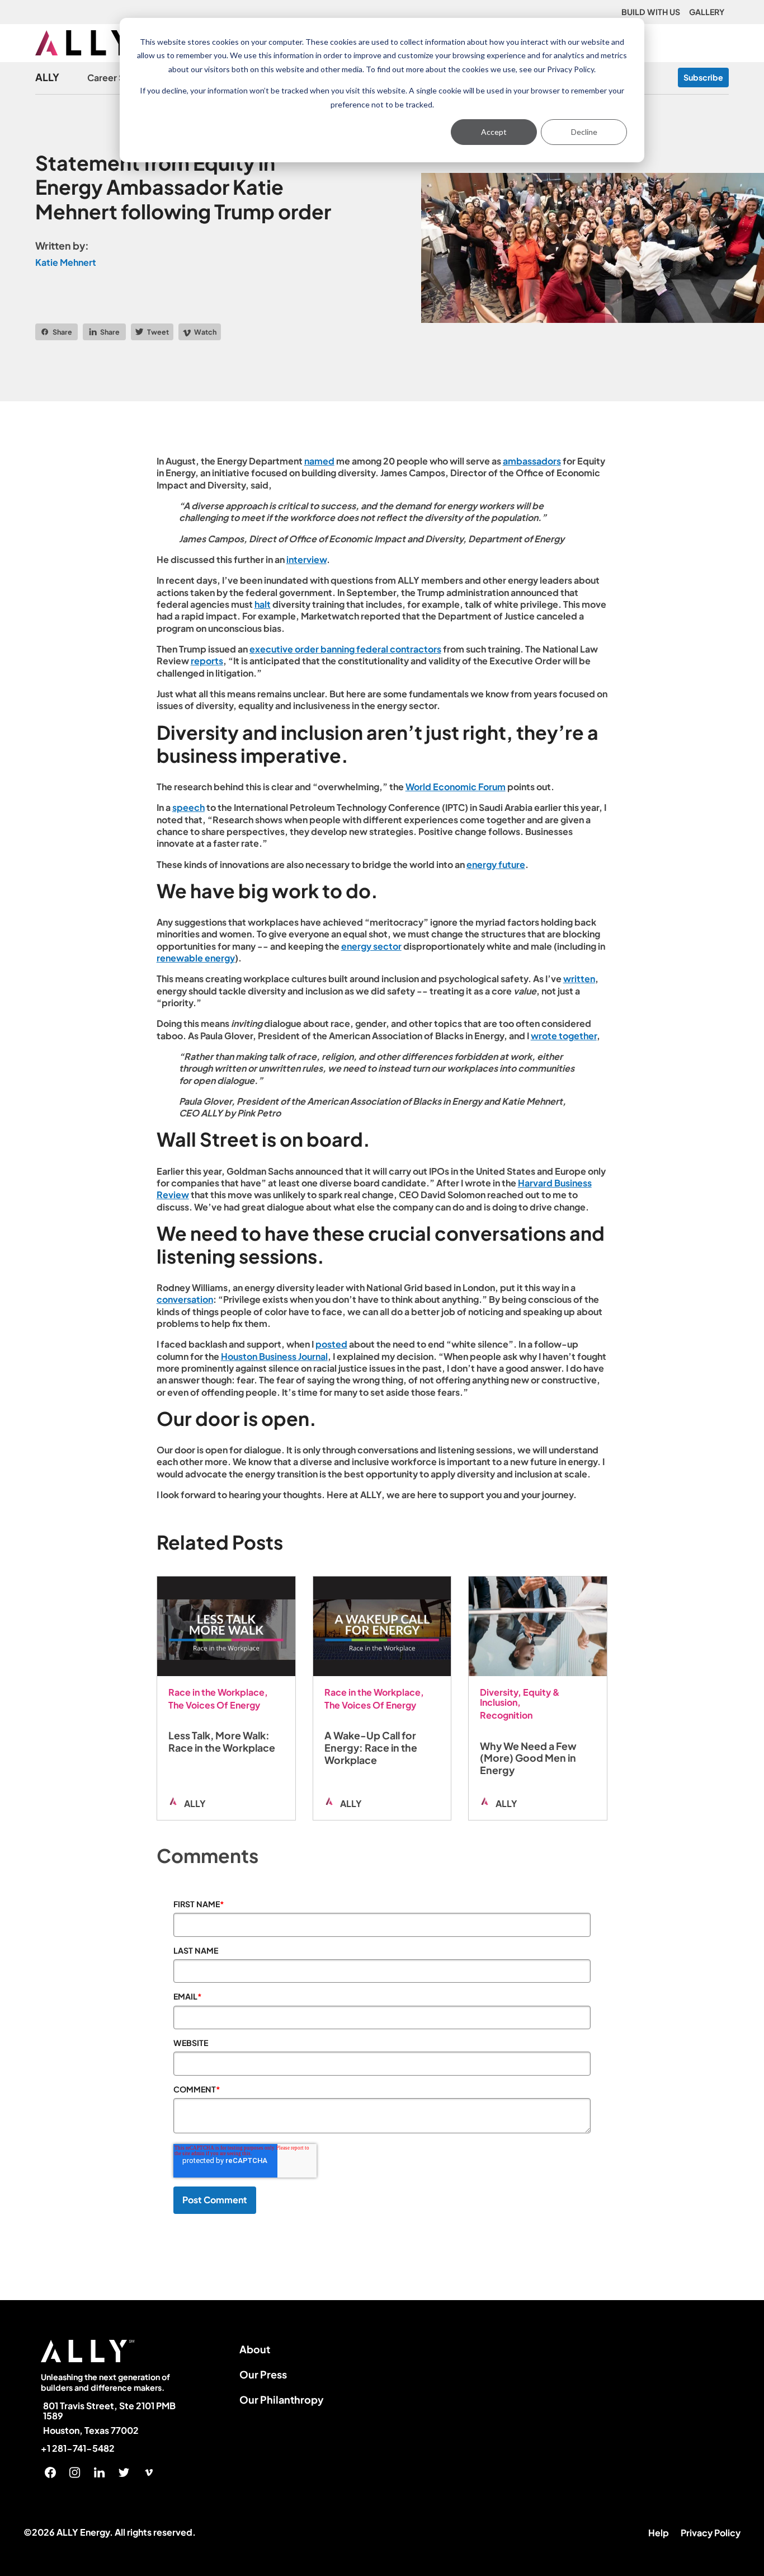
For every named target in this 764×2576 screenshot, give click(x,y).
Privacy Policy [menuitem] (711, 2533)
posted (331, 1344)
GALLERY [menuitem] (707, 12)
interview (306, 559)
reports (207, 661)
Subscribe (703, 77)
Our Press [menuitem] (263, 2374)
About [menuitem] (255, 2349)
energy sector (371, 946)
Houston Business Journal (274, 1356)
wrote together (564, 1036)
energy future (496, 864)
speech (188, 807)
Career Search (118, 78)
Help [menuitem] (659, 2533)
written (579, 979)
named (319, 461)
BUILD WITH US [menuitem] (651, 12)
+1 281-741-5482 (78, 2448)
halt (263, 604)
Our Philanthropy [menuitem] (282, 2399)
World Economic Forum (456, 787)
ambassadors (532, 461)
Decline (584, 132)
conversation (185, 1299)
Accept (494, 132)
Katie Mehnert (66, 262)
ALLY (47, 78)
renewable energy (196, 958)
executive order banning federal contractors (345, 649)
